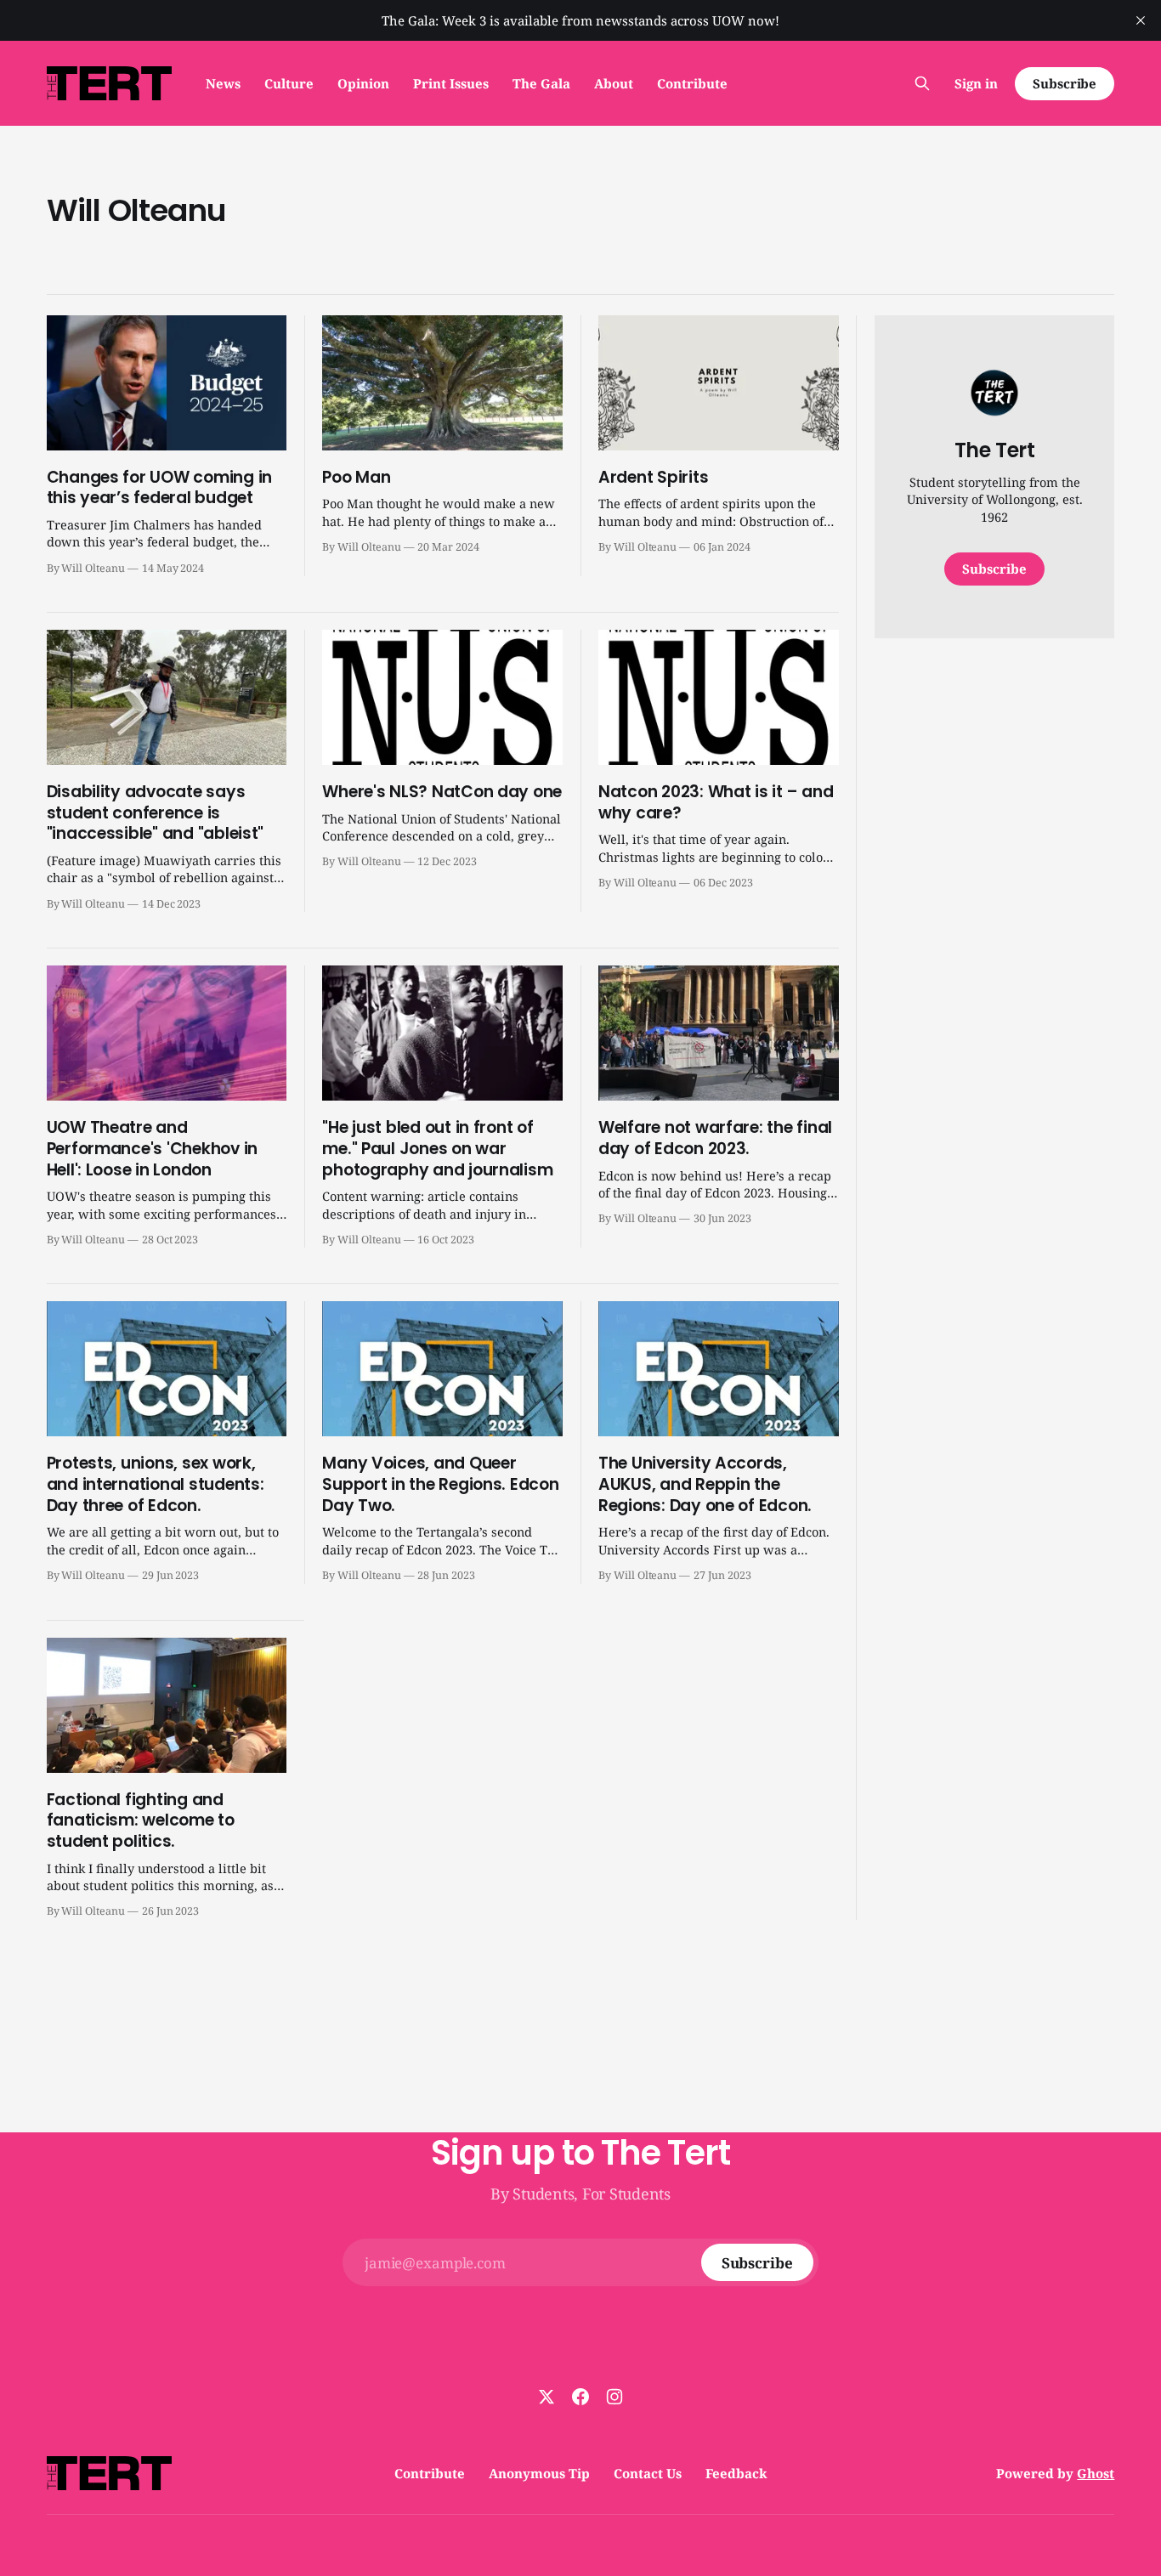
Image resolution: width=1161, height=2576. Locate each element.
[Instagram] (614, 2397)
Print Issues (451, 83)
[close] (1141, 20)
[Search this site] (922, 83)
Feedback (736, 2473)
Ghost (1096, 2473)
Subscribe (1065, 83)
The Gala (541, 83)
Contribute (692, 83)
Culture (289, 83)
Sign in (976, 83)
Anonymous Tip (539, 2473)
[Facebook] (580, 2397)
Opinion (363, 83)
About (614, 83)
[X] (547, 2397)
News (223, 83)
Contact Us (648, 2473)
